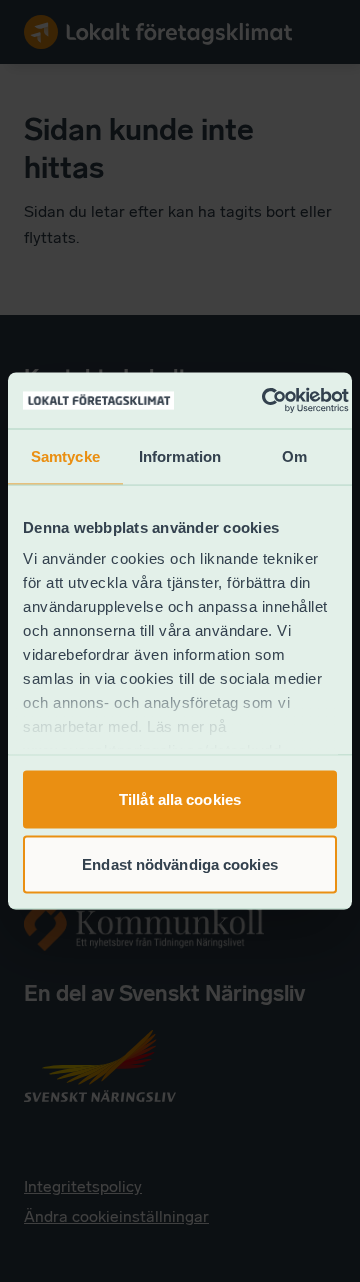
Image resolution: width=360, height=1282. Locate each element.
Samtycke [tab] (65, 455)
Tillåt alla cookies (180, 798)
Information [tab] (180, 455)
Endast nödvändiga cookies (180, 864)
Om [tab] (294, 455)
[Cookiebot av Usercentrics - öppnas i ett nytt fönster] (264, 401)
